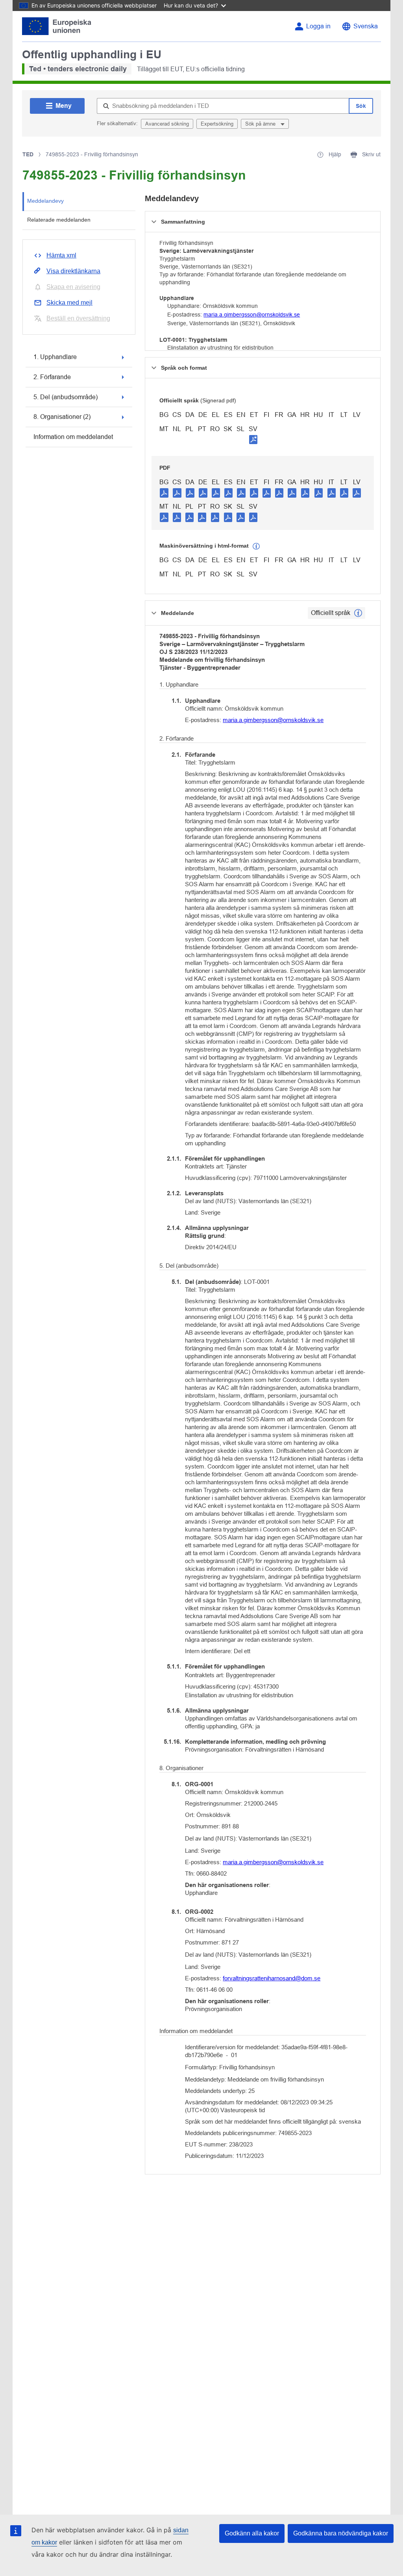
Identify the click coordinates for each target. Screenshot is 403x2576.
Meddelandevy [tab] (45, 201)
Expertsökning (217, 124)
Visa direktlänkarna (73, 271)
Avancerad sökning (167, 124)
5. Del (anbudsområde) (66, 397)
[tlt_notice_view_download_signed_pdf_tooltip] (253, 439)
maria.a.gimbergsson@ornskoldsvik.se (252, 315)
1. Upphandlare (55, 357)
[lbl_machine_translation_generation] (256, 546)
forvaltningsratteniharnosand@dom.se (272, 1978)
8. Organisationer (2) (62, 417)
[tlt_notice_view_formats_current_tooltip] (358, 613)
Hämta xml (61, 255)
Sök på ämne (261, 124)
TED (28, 154)
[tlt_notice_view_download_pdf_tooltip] (164, 493)
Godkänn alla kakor (252, 2533)
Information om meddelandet (73, 437)
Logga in (318, 26)
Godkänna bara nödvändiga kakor (341, 2533)
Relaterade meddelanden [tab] (59, 220)
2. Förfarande (52, 377)
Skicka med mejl (69, 303)
